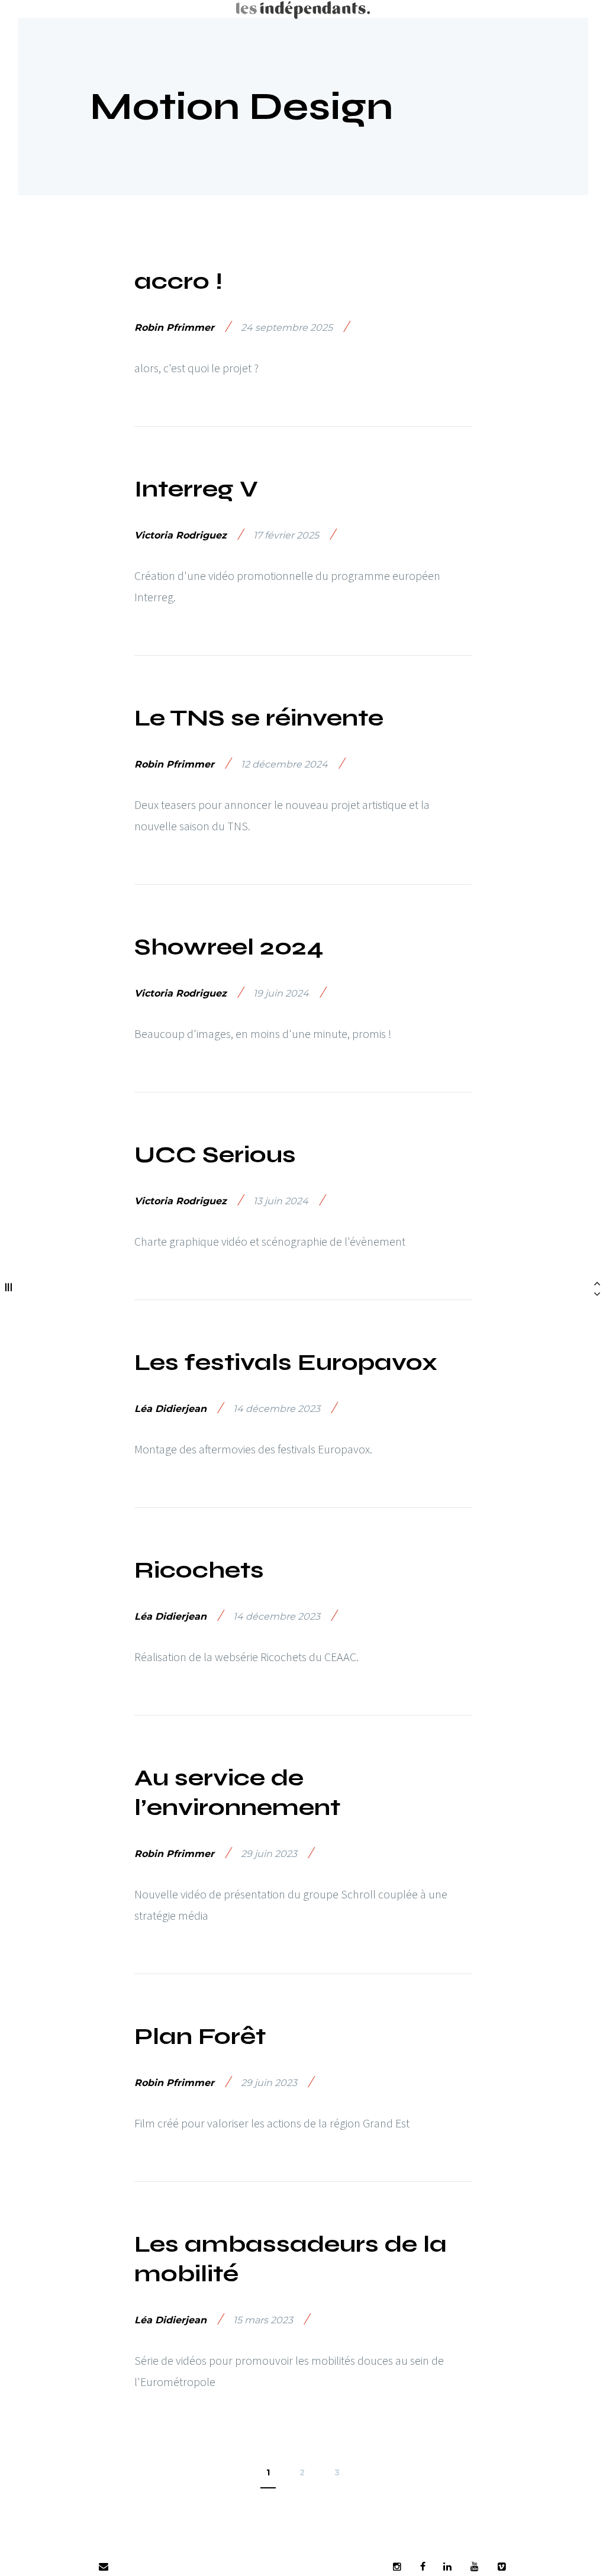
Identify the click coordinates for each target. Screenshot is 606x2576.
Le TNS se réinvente (259, 718)
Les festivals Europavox (286, 1362)
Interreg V (196, 489)
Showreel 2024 (229, 947)
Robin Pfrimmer (174, 328)
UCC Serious (215, 1155)
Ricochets (199, 1570)
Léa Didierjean (170, 1409)
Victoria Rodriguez (180, 535)
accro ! (178, 281)
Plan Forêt (200, 2036)
